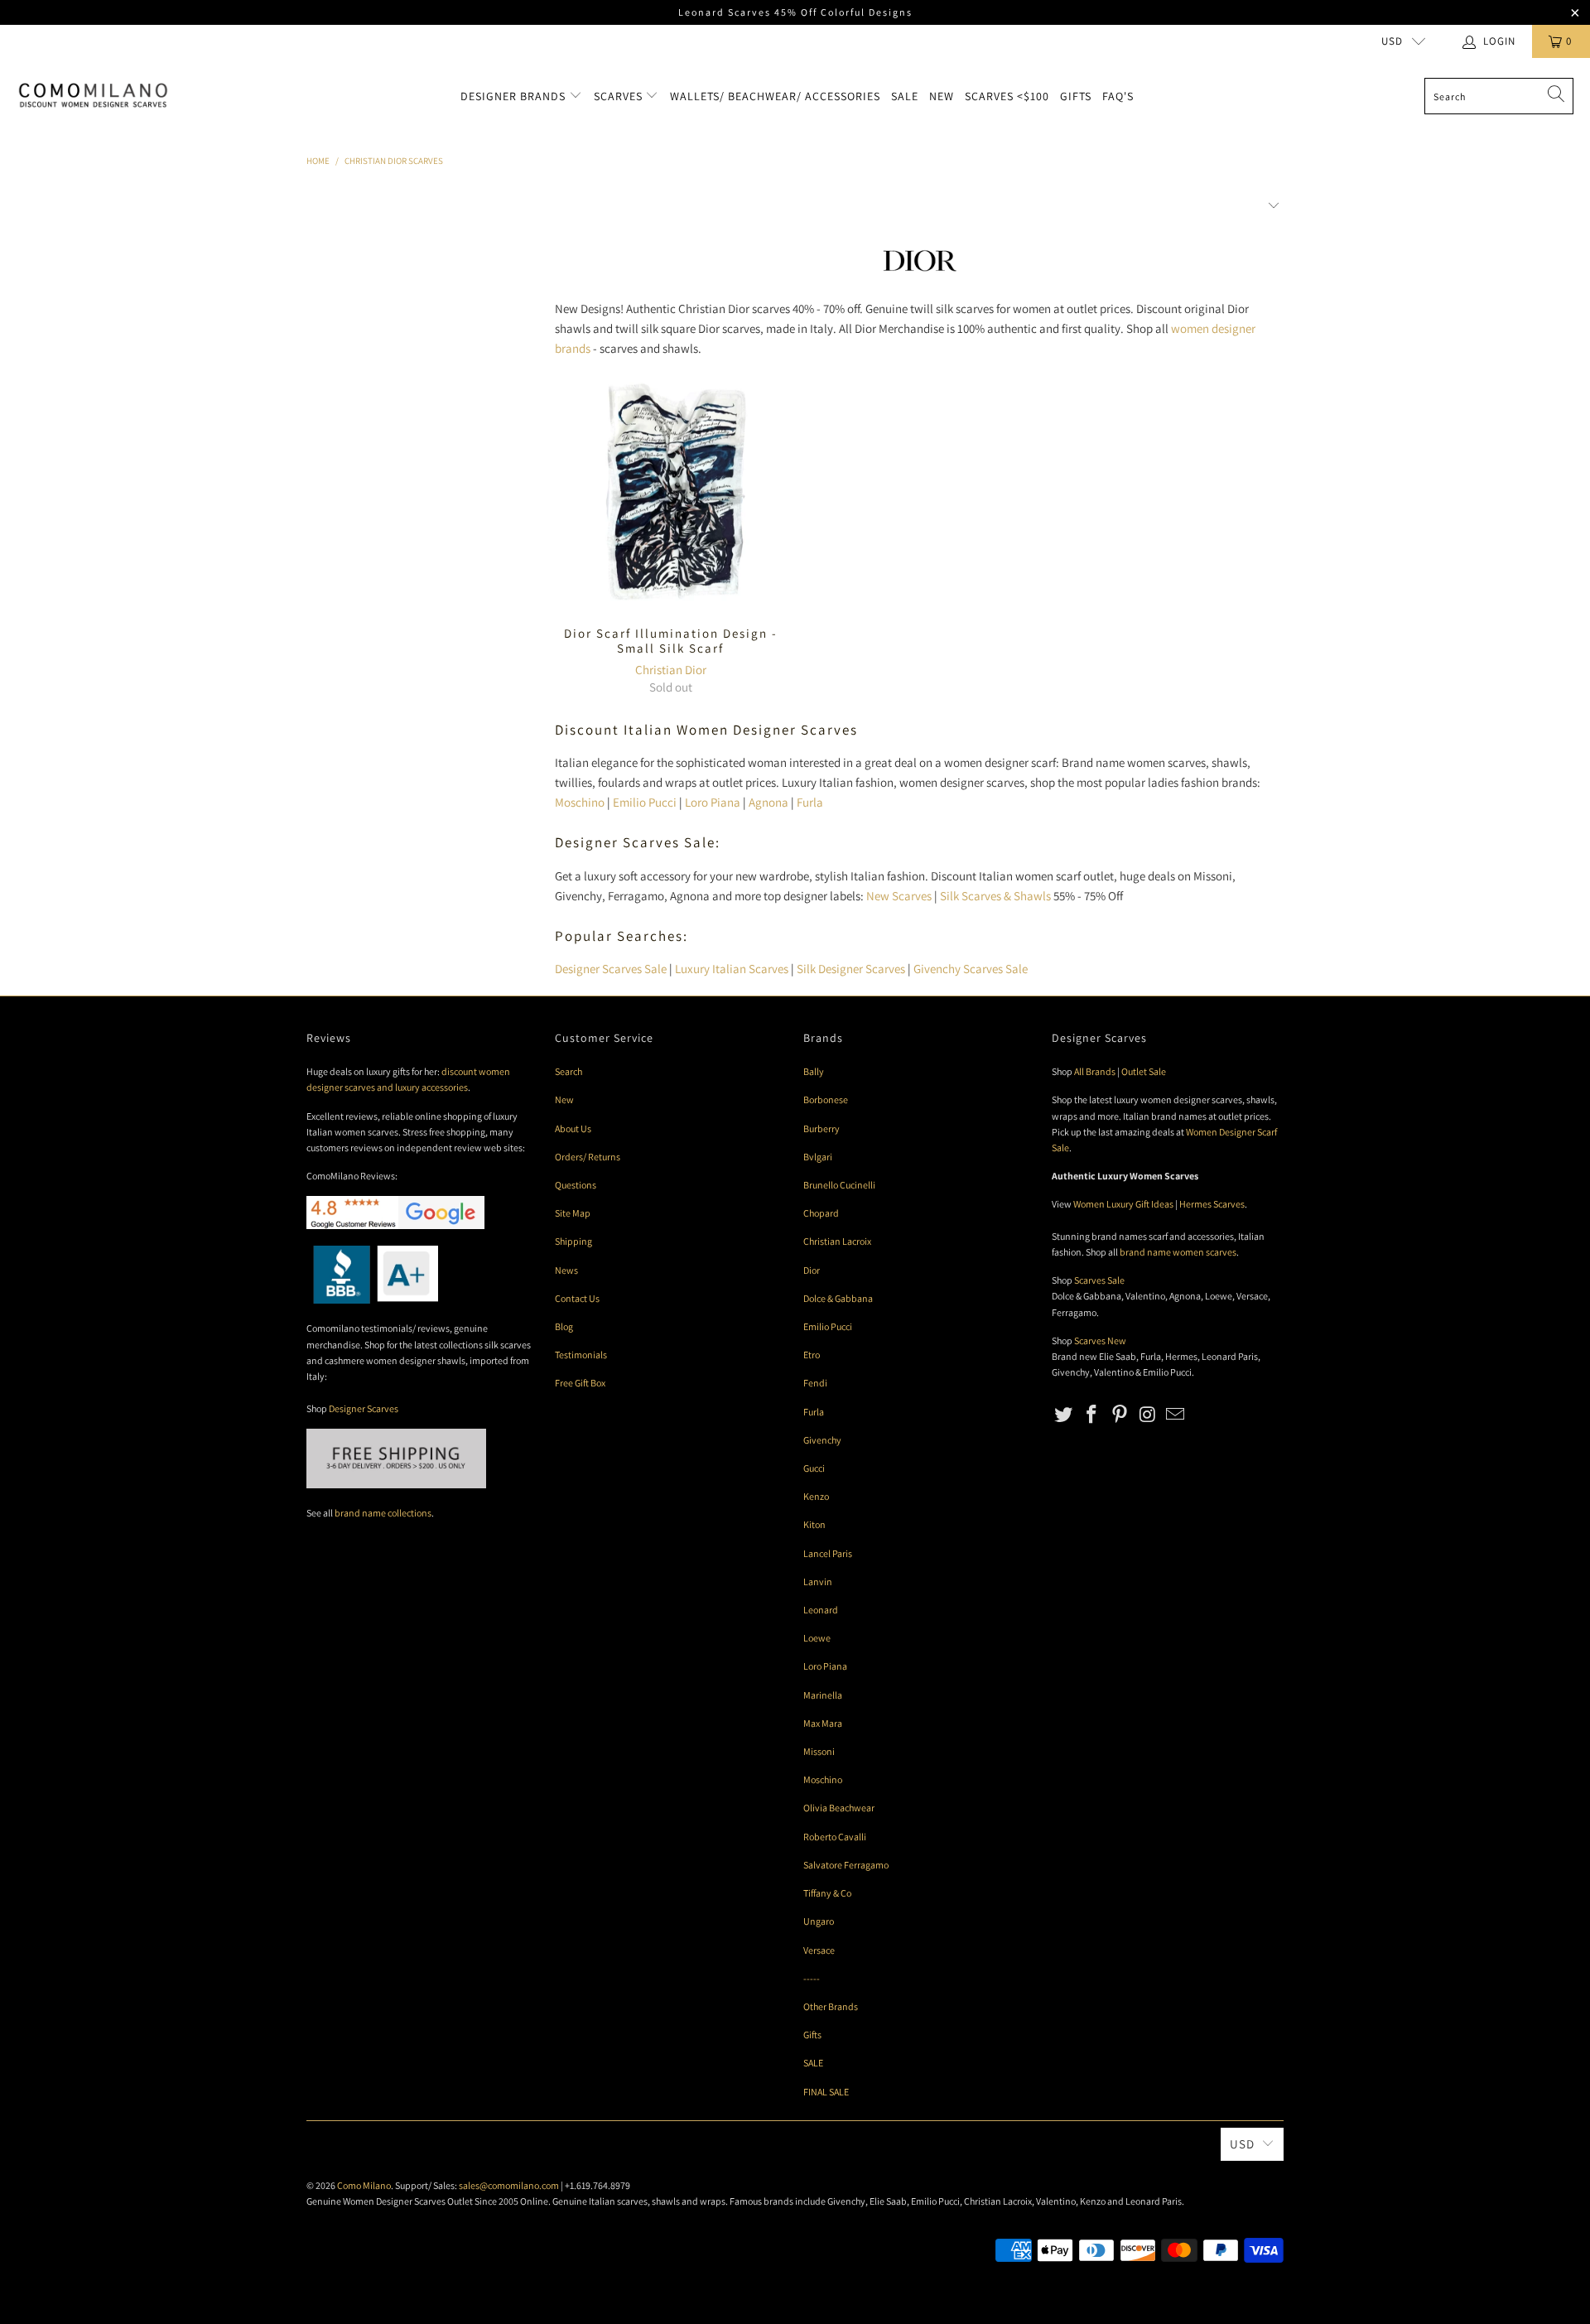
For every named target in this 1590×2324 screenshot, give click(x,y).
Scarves (620, 96)
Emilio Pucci (645, 802)
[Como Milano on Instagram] (1148, 1415)
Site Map (573, 1213)
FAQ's (1118, 96)
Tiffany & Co (827, 1893)
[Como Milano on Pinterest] (1120, 1415)
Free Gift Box (580, 1383)
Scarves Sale (1099, 1280)
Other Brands (831, 2006)
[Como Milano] (93, 96)
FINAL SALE (826, 2092)
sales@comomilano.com (509, 2185)
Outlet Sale (1144, 1071)
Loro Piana (713, 802)
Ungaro (819, 1921)
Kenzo (816, 1496)
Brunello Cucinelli (839, 1185)
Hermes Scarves (1212, 1204)
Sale (905, 96)
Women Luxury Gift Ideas (1123, 1204)
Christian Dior (671, 670)
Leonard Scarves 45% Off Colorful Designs (795, 12)
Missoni (819, 1751)
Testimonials (581, 1355)
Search (569, 1071)
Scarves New (1100, 1340)
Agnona (768, 802)
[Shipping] (396, 1485)
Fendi (815, 1383)
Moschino (580, 802)
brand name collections (383, 1513)
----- (812, 1978)
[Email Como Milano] (1176, 1415)
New (942, 96)
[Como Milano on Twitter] (1064, 1415)
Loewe (817, 1638)
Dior (812, 1270)
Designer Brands (515, 96)
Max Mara (823, 1723)
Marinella (823, 1695)
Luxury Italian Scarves (732, 969)
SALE (813, 2063)
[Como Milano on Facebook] (1092, 1415)
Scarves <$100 (1007, 96)
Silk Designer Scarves (851, 969)
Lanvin (818, 1581)
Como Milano (364, 2185)
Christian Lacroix (837, 1241)
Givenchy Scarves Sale (971, 969)
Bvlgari (818, 1157)
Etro (812, 1355)
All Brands (1095, 1071)
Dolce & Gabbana (838, 1298)
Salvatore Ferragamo (846, 1865)
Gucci (814, 1468)
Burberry (821, 1128)
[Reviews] (372, 1300)
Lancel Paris (828, 1553)
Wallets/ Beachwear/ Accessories (775, 96)
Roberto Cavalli (835, 1837)
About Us (573, 1128)
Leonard (821, 1610)
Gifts (1076, 96)
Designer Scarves (364, 1408)
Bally (814, 1071)
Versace (819, 1950)
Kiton (814, 1524)
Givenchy (822, 1440)
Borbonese (826, 1099)
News (566, 1270)
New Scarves (899, 896)
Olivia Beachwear (839, 1808)
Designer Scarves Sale (611, 969)
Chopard (821, 1213)
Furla (810, 802)
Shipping (573, 1241)
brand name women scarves (1178, 1252)
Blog (564, 1326)
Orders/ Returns (588, 1157)
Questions (576, 1185)
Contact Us (577, 1298)
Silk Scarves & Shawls (995, 896)
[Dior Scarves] (919, 276)
